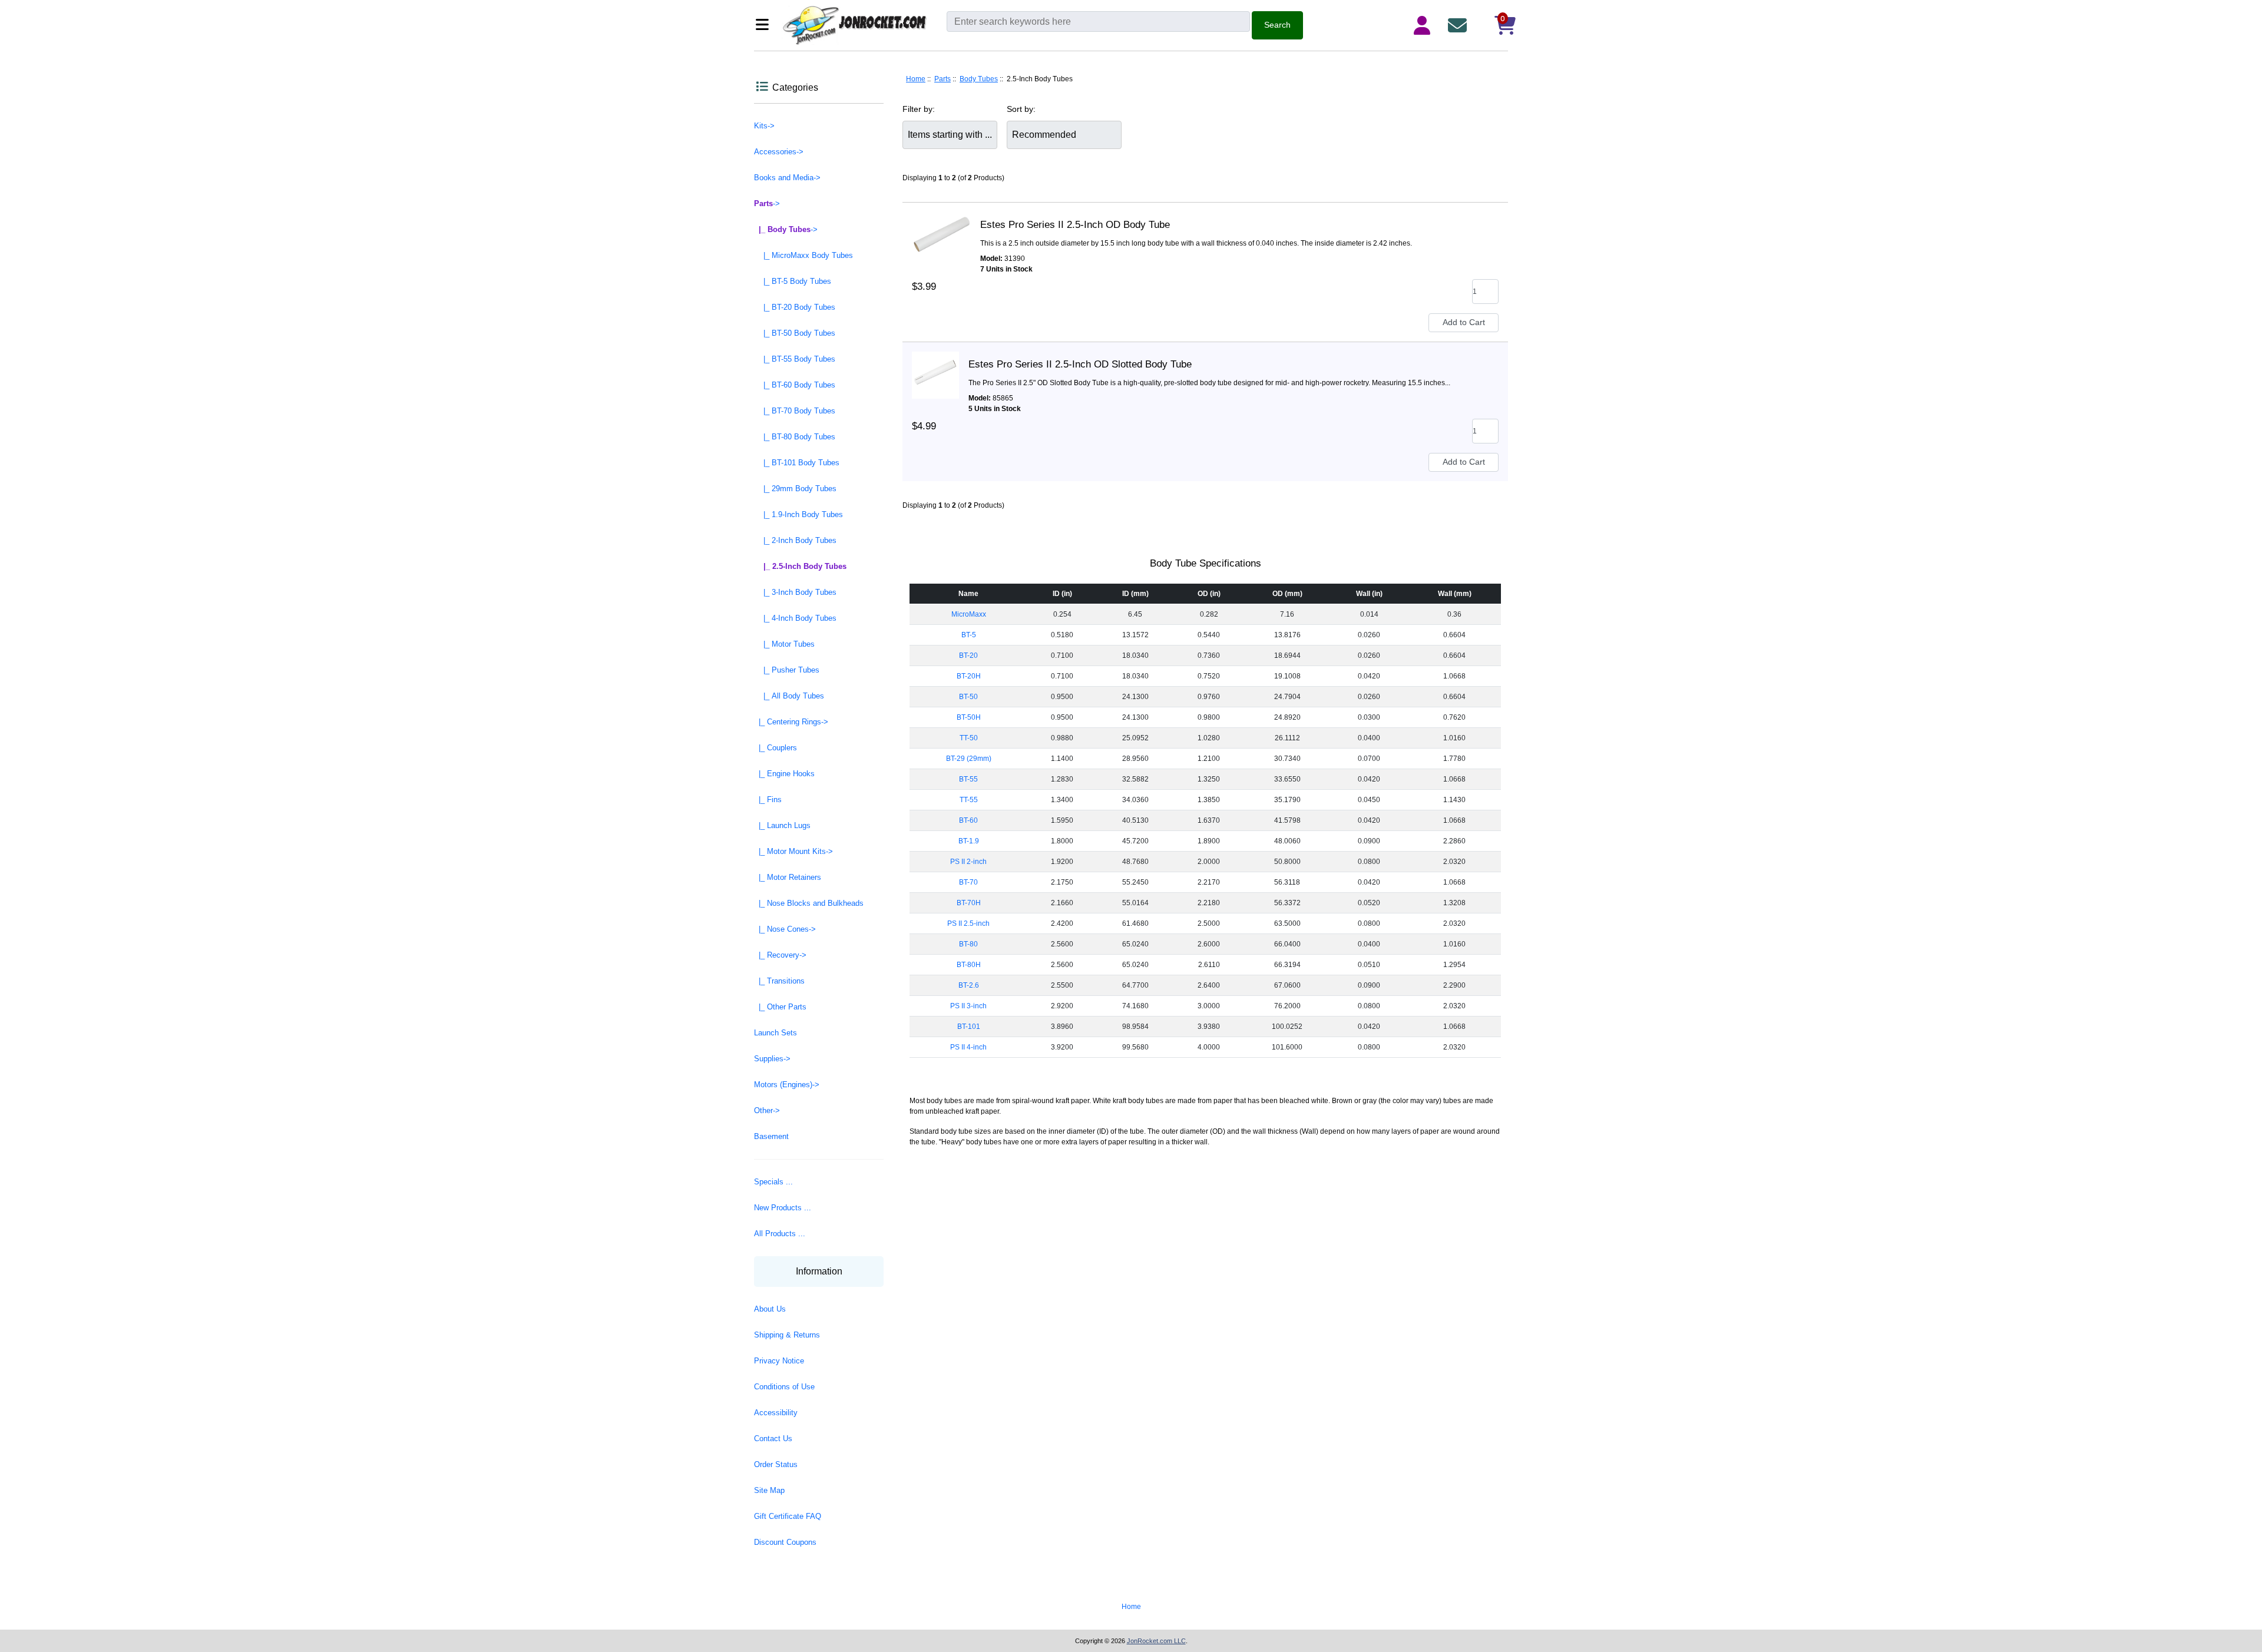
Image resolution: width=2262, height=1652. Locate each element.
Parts (943, 79)
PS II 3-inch (968, 1006)
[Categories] (765, 26)
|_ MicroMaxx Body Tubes (803, 255)
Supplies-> (772, 1059)
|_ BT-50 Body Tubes (795, 333)
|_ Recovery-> (780, 955)
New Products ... (783, 1208)
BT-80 (968, 944)
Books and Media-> (787, 178)
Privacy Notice (779, 1361)
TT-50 (969, 738)
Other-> (767, 1110)
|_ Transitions (779, 981)
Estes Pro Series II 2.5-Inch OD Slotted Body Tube (1080, 364)
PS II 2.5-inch (968, 923)
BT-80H (969, 965)
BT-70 (968, 882)
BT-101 (969, 1027)
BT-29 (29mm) (969, 759)
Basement (771, 1136)
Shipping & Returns (787, 1335)
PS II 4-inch (968, 1047)
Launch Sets (776, 1033)
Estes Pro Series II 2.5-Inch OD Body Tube (1075, 225)
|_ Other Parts (780, 1007)
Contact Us (773, 1439)
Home (916, 79)
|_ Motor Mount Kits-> (793, 851)
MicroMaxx (969, 614)
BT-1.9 (969, 841)
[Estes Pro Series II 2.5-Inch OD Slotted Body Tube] (935, 365)
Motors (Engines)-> (787, 1085)
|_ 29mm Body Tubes (795, 489)
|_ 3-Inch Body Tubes (795, 592)
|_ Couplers (776, 748)
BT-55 (968, 779)
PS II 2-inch (968, 862)
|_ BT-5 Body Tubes (793, 281)
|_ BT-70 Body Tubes (795, 411)
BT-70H (969, 903)
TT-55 (969, 800)
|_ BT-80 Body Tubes (795, 437)
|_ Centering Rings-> (791, 722)
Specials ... (773, 1182)
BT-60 (968, 820)
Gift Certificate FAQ (788, 1516)
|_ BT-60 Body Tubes (795, 385)
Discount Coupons (785, 1542)
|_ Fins (768, 799)
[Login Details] (1424, 25)
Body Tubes (979, 79)
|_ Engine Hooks (784, 774)
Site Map (769, 1490)
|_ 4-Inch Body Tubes (795, 618)
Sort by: (1021, 109)
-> (767, 203)
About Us (770, 1309)
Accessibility (776, 1413)
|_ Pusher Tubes (787, 670)
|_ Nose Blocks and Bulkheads (809, 903)
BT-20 (968, 655)
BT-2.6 (969, 985)
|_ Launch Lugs (782, 825)
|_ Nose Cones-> (785, 929)
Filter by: (919, 109)
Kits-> (764, 126)
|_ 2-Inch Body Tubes (795, 540)
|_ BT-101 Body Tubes (797, 463)
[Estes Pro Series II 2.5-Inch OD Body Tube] (941, 225)
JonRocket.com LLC (1156, 1641)
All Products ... (780, 1234)
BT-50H (969, 717)
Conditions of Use (784, 1387)
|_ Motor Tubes (784, 644)
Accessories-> (779, 152)
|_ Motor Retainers (788, 877)
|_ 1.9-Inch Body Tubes (798, 514)
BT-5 (969, 635)
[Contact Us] (1460, 25)
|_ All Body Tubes (789, 696)
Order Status (776, 1464)
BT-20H (969, 676)
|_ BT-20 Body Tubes (795, 307)
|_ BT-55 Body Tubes (795, 359)
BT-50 (968, 697)
